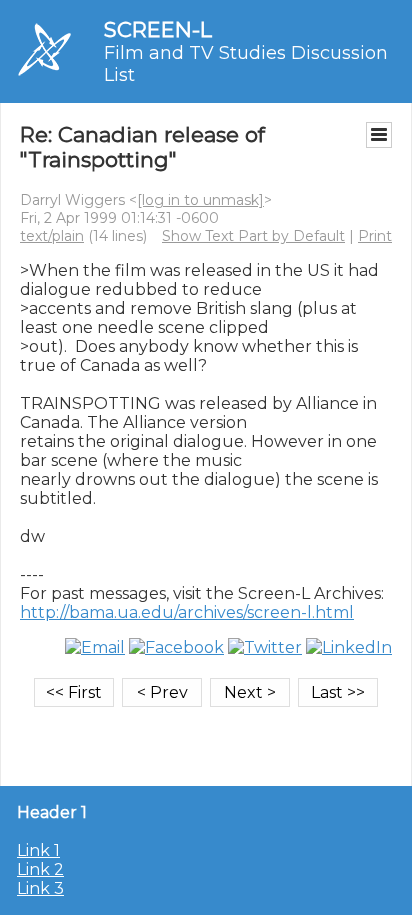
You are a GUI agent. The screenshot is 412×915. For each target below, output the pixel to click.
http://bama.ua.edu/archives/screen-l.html (187, 612)
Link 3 (40, 888)
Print (375, 236)
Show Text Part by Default (253, 236)
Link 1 (38, 850)
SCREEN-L (158, 29)
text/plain (52, 236)
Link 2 (40, 869)
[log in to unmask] (200, 200)
